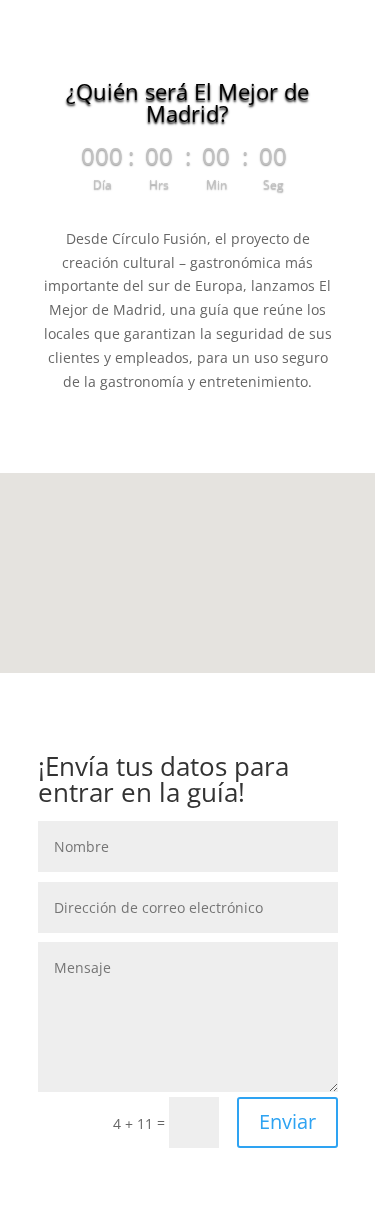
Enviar (287, 1121)
